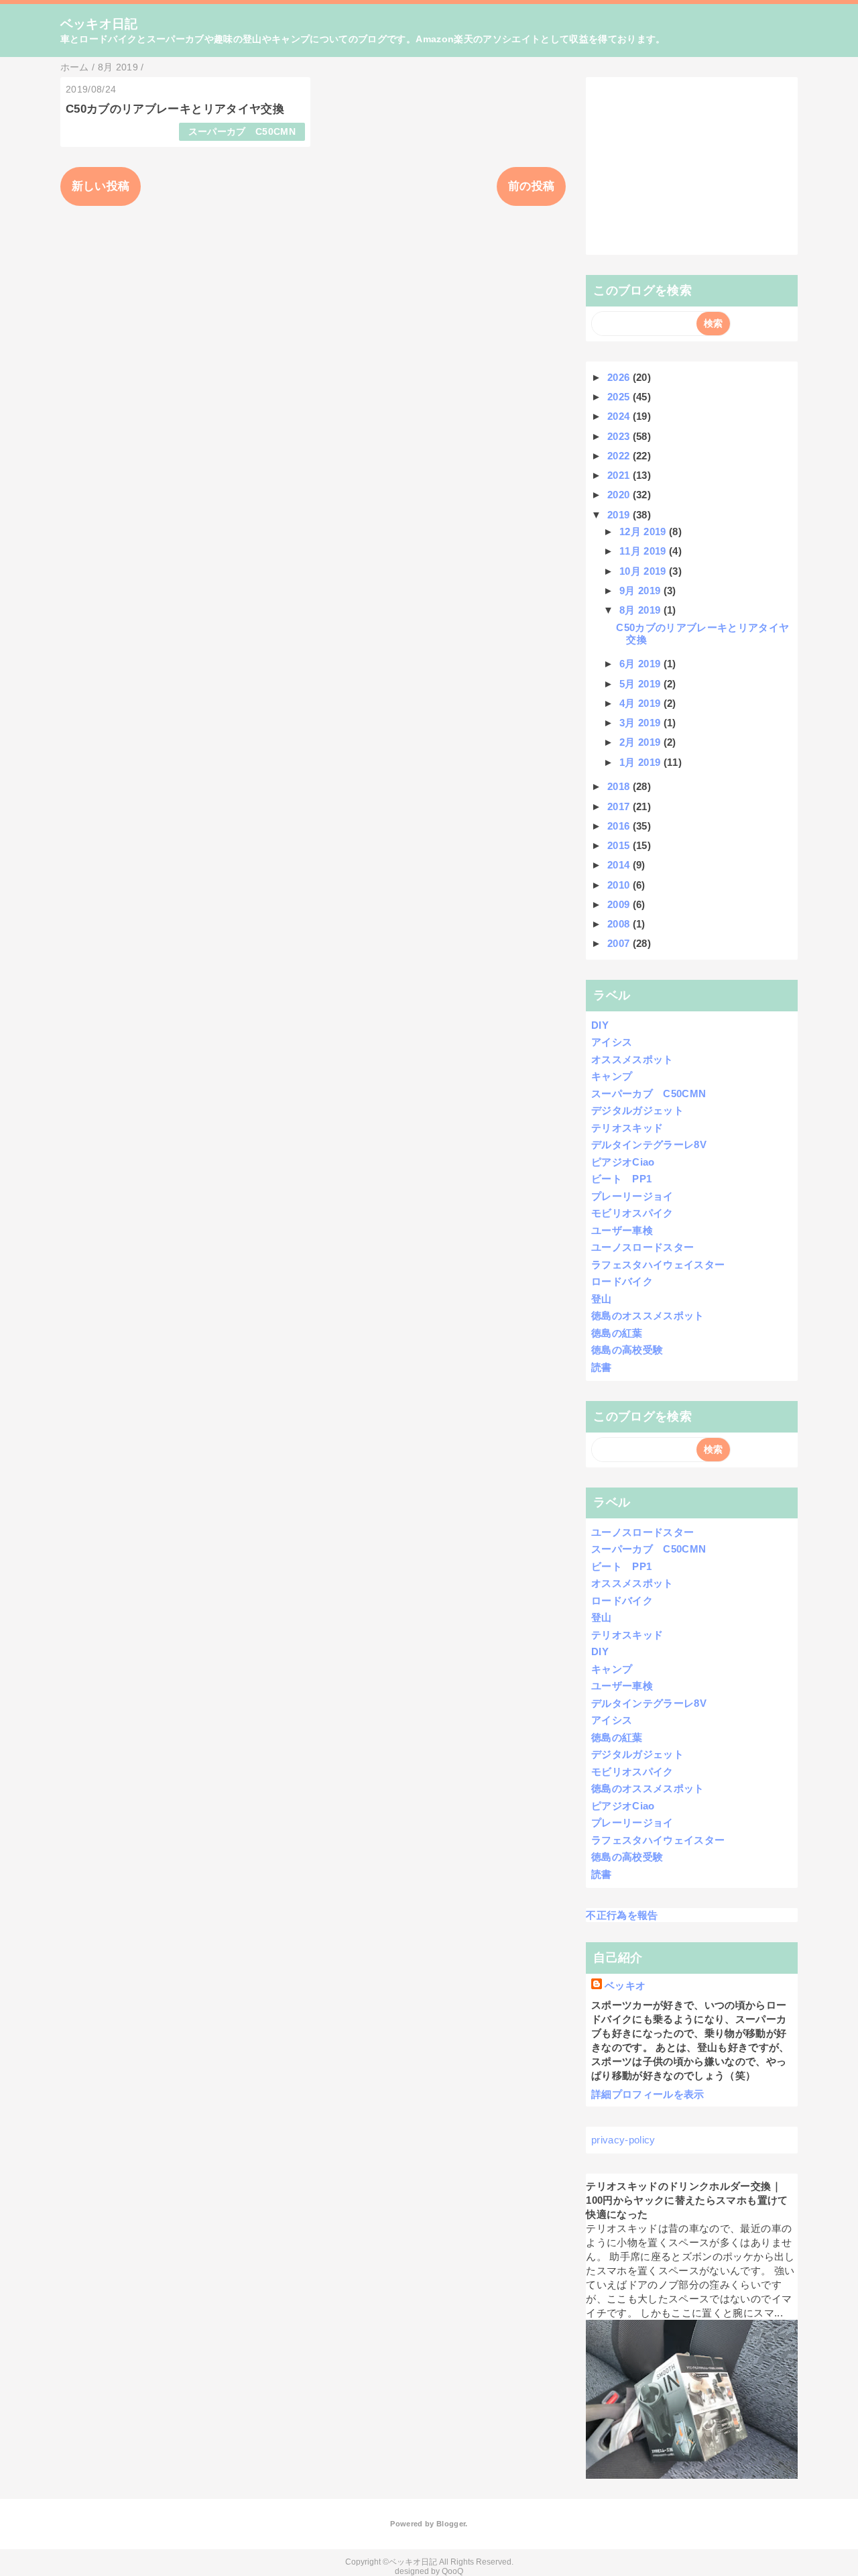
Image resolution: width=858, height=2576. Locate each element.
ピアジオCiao (623, 1162)
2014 (620, 865)
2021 (620, 475)
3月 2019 (641, 723)
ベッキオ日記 (99, 24)
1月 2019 (641, 762)
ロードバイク (622, 1281)
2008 (620, 924)
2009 (620, 904)
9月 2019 (641, 591)
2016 (620, 826)
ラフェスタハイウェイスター (658, 1265)
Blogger (451, 2524)
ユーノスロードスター (642, 1247)
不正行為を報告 (622, 1915)
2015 (620, 845)
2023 (620, 436)
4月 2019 (641, 703)
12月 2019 (644, 531)
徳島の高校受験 (627, 1350)
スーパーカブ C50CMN (242, 132)
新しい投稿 (101, 186)
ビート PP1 (621, 1179)
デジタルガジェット (637, 1110)
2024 (620, 416)
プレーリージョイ (632, 1196)
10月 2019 (644, 571)
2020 (620, 495)
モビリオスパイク (632, 1213)
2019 (620, 515)
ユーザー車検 (622, 1230)
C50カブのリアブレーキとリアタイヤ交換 (175, 109)
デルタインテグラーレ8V (649, 1144)
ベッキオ (625, 1985)
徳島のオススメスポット (648, 1315)
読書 (602, 1367)
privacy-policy (623, 2140)
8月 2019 (641, 610)
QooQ (452, 2571)
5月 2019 (641, 684)
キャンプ (612, 1076)
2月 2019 (641, 742)
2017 (620, 806)
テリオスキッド (627, 1128)
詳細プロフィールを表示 (648, 2094)
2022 (620, 456)
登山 (602, 1299)
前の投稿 (531, 186)
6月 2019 (641, 664)
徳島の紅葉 (617, 1333)
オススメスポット (632, 1059)
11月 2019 (644, 551)
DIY (600, 1025)
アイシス (612, 1042)
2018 (620, 786)
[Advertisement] (692, 166)
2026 (620, 377)
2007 (620, 943)
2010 (620, 885)
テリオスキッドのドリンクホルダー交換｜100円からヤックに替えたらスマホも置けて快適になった (687, 2200)
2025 (620, 397)
